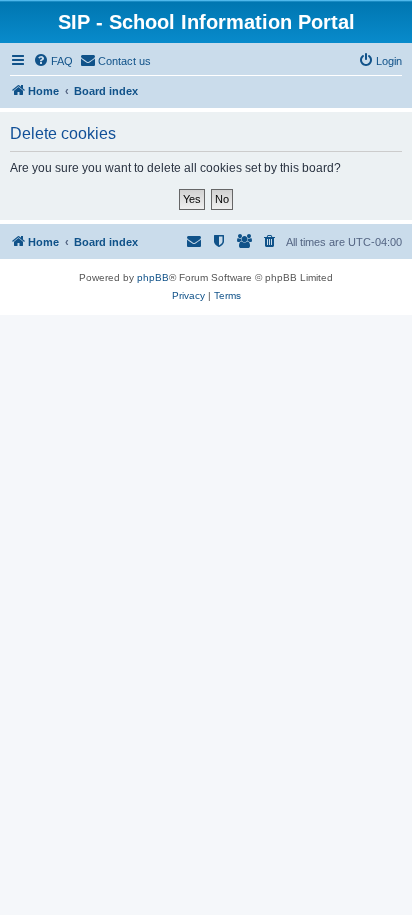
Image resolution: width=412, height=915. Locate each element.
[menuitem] (53, 61)
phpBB (153, 277)
